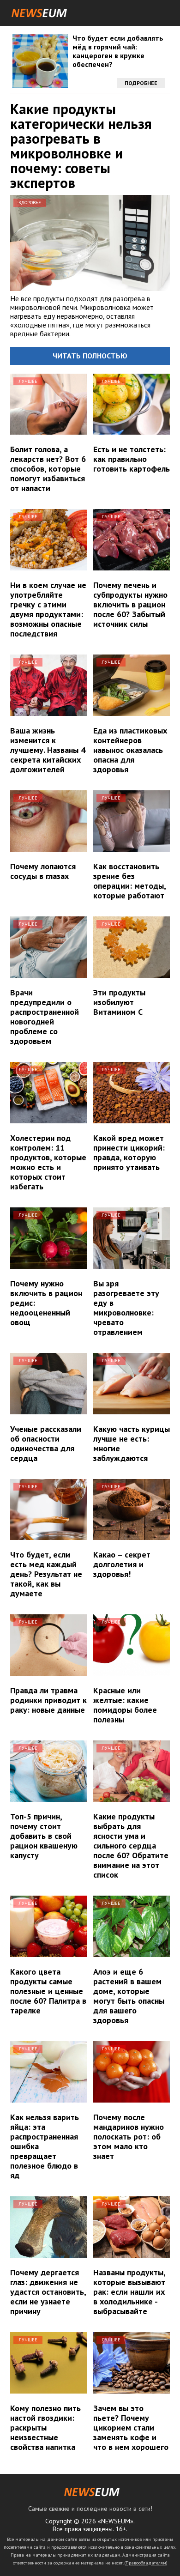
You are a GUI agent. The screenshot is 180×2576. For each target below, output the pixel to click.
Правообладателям (146, 2563)
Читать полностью (90, 356)
